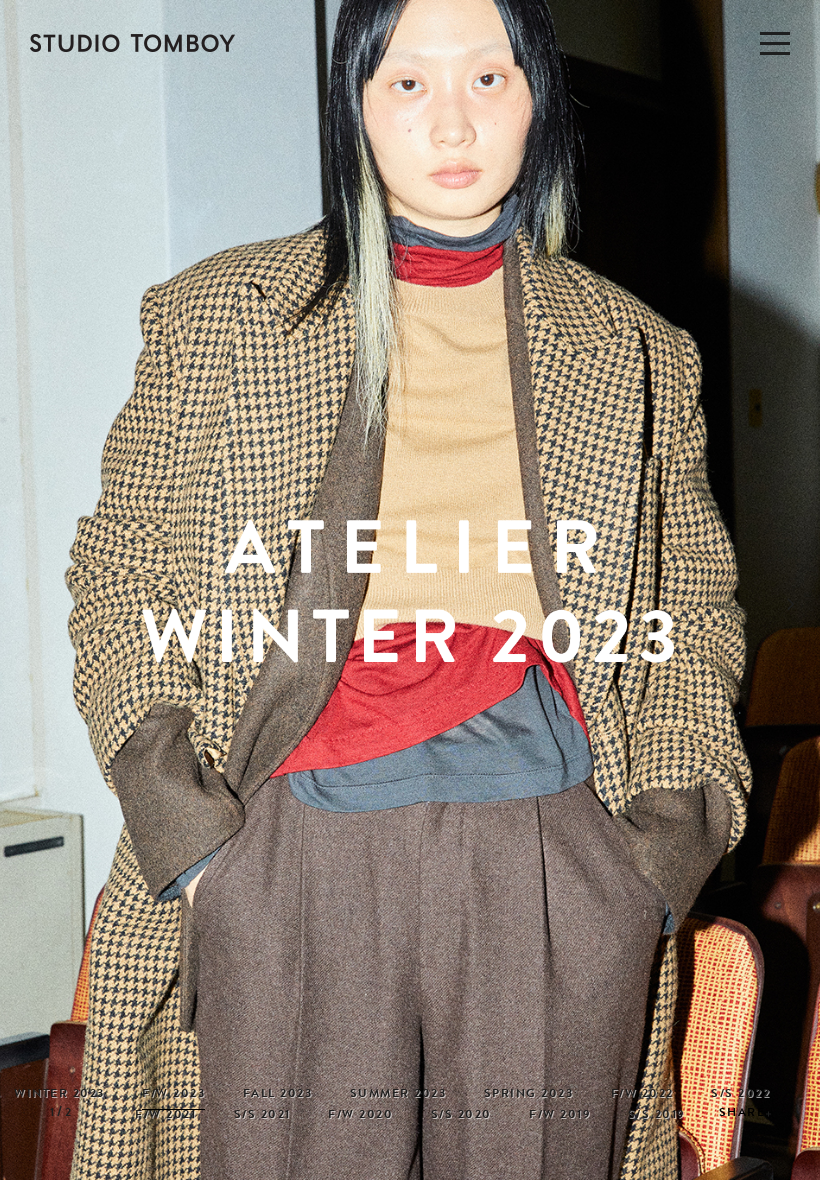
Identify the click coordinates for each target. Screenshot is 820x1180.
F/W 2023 (173, 1095)
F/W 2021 (165, 1116)
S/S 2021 (262, 1116)
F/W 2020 (360, 1116)
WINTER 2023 (59, 1095)
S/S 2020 (461, 1116)
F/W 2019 (559, 1116)
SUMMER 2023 (398, 1095)
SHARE (742, 1114)
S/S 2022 (740, 1095)
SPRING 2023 (529, 1095)
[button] (800, 597)
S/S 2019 (656, 1116)
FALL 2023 (278, 1095)
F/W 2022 (642, 1095)
